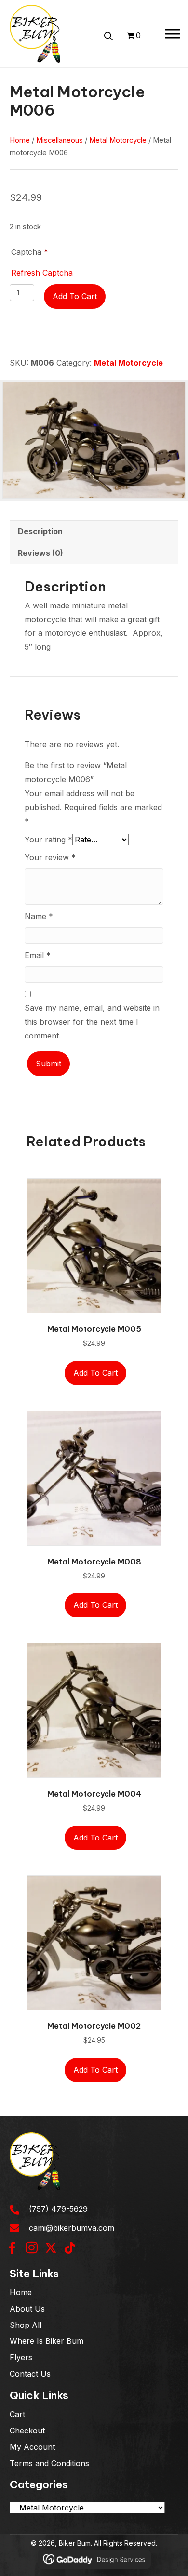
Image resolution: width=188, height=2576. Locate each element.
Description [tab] (40, 531)
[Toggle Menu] (173, 33)
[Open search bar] (108, 35)
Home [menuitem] (21, 2292)
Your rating (48, 840)
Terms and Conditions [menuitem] (49, 2463)
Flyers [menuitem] (21, 2357)
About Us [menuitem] (27, 2308)
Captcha (30, 252)
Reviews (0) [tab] (40, 553)
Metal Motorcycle (118, 140)
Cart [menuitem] (17, 2414)
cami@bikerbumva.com (72, 2227)
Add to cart (75, 296)
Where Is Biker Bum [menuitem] (47, 2341)
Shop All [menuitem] (26, 2325)
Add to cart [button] (95, 1373)
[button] (12, 2247)
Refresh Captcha (42, 273)
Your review (50, 857)
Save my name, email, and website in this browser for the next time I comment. (92, 1022)
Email (38, 955)
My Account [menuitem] (32, 2446)
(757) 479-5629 (58, 2209)
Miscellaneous (60, 140)
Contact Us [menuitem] (30, 2374)
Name (39, 916)
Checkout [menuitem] (27, 2431)
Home (20, 140)
